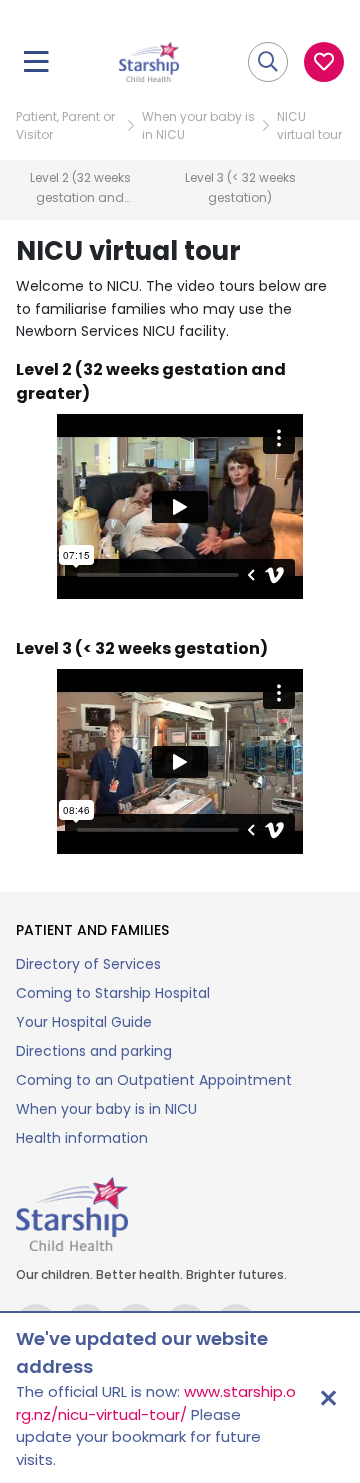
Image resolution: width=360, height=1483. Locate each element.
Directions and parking (94, 1051)
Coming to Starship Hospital (113, 993)
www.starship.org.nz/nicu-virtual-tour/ (156, 1403)
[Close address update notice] (328, 1398)
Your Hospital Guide (84, 1022)
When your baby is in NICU (198, 125)
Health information (82, 1138)
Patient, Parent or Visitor (65, 125)
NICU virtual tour (309, 125)
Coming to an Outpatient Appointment (154, 1080)
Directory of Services (88, 964)
